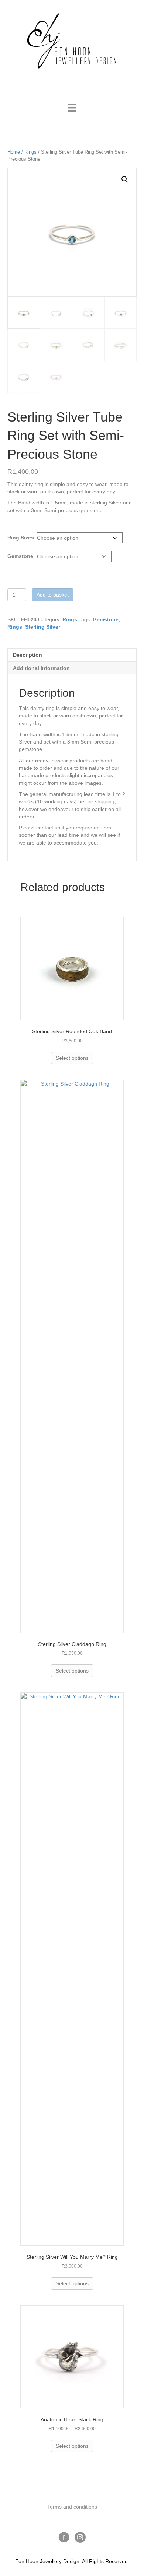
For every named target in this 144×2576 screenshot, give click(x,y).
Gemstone (20, 556)
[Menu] (72, 108)
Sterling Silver (43, 627)
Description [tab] (28, 655)
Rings (30, 152)
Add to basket (53, 595)
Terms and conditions (72, 2507)
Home (14, 152)
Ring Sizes (21, 538)
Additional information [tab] (41, 668)
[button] (125, 179)
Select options (72, 1058)
